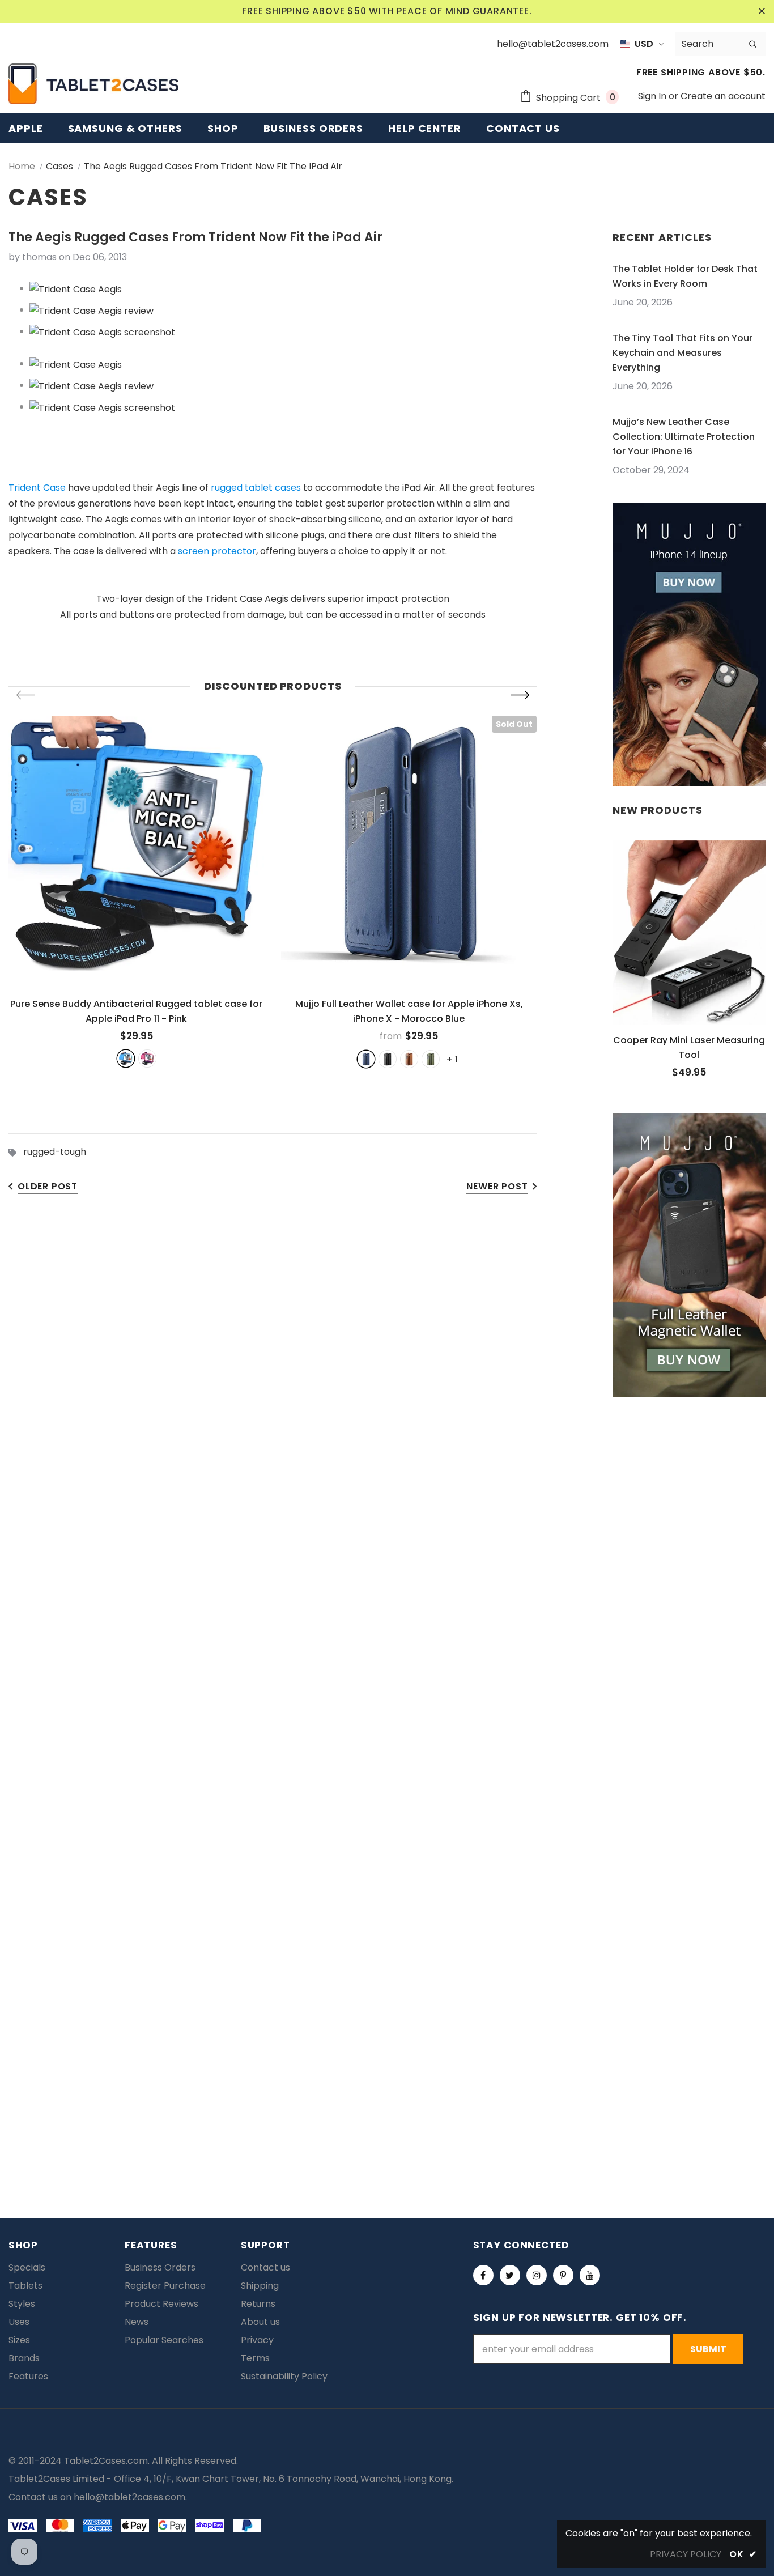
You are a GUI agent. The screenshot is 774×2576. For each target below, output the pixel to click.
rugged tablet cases (256, 488)
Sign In (653, 96)
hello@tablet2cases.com (129, 2497)
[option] (136, 891)
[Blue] (126, 1059)
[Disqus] (387, 1692)
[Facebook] (483, 2275)
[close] (762, 11)
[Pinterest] (563, 2275)
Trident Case (37, 488)
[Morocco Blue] (366, 1059)
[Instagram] (537, 2275)
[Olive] (431, 1059)
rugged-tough (55, 1152)
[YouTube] (590, 2275)
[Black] (388, 1059)
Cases (59, 166)
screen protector (217, 551)
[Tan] (409, 1059)
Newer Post (497, 1186)
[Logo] (93, 84)
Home (22, 166)
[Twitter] (510, 2275)
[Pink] (147, 1059)
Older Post (48, 1186)
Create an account (723, 96)
